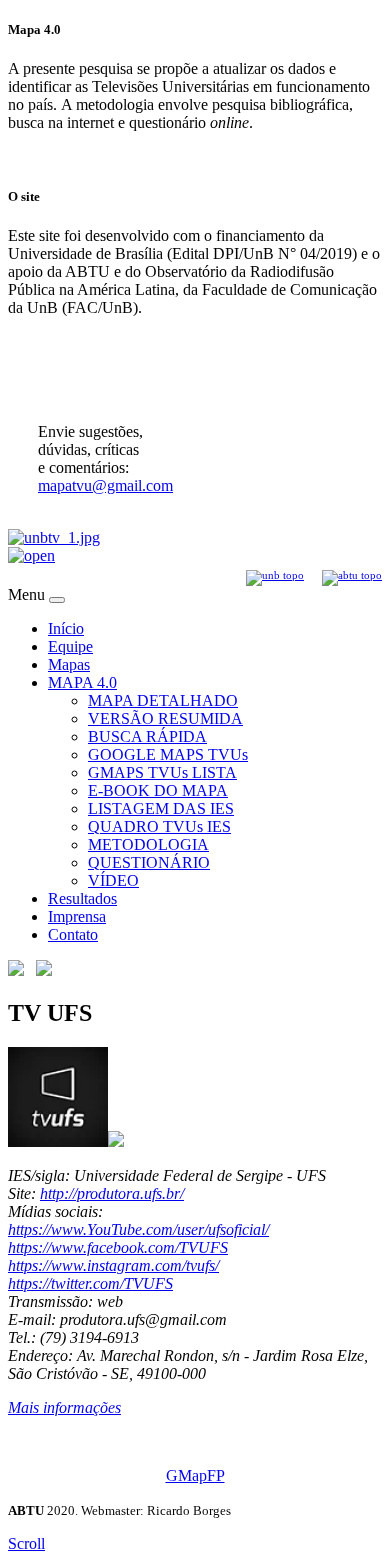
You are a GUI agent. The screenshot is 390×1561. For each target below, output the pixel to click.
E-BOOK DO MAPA (158, 790)
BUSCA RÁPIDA (147, 736)
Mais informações (64, 1407)
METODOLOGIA (148, 844)
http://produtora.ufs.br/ (112, 1193)
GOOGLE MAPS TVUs (168, 754)
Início (66, 628)
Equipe (70, 646)
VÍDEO (113, 880)
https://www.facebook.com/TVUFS (118, 1247)
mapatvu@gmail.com (105, 485)
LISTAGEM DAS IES (161, 808)
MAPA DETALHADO (163, 700)
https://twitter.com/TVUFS (90, 1283)
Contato (73, 934)
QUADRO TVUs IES (159, 826)
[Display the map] (16, 970)
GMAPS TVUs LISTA (162, 772)
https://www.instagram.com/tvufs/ (113, 1265)
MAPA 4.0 (82, 682)
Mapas (69, 664)
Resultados (82, 898)
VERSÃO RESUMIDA (165, 718)
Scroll (26, 1543)
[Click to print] (44, 970)
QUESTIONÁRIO (149, 862)
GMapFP (195, 1475)
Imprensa (77, 916)
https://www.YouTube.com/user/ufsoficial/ (138, 1229)
